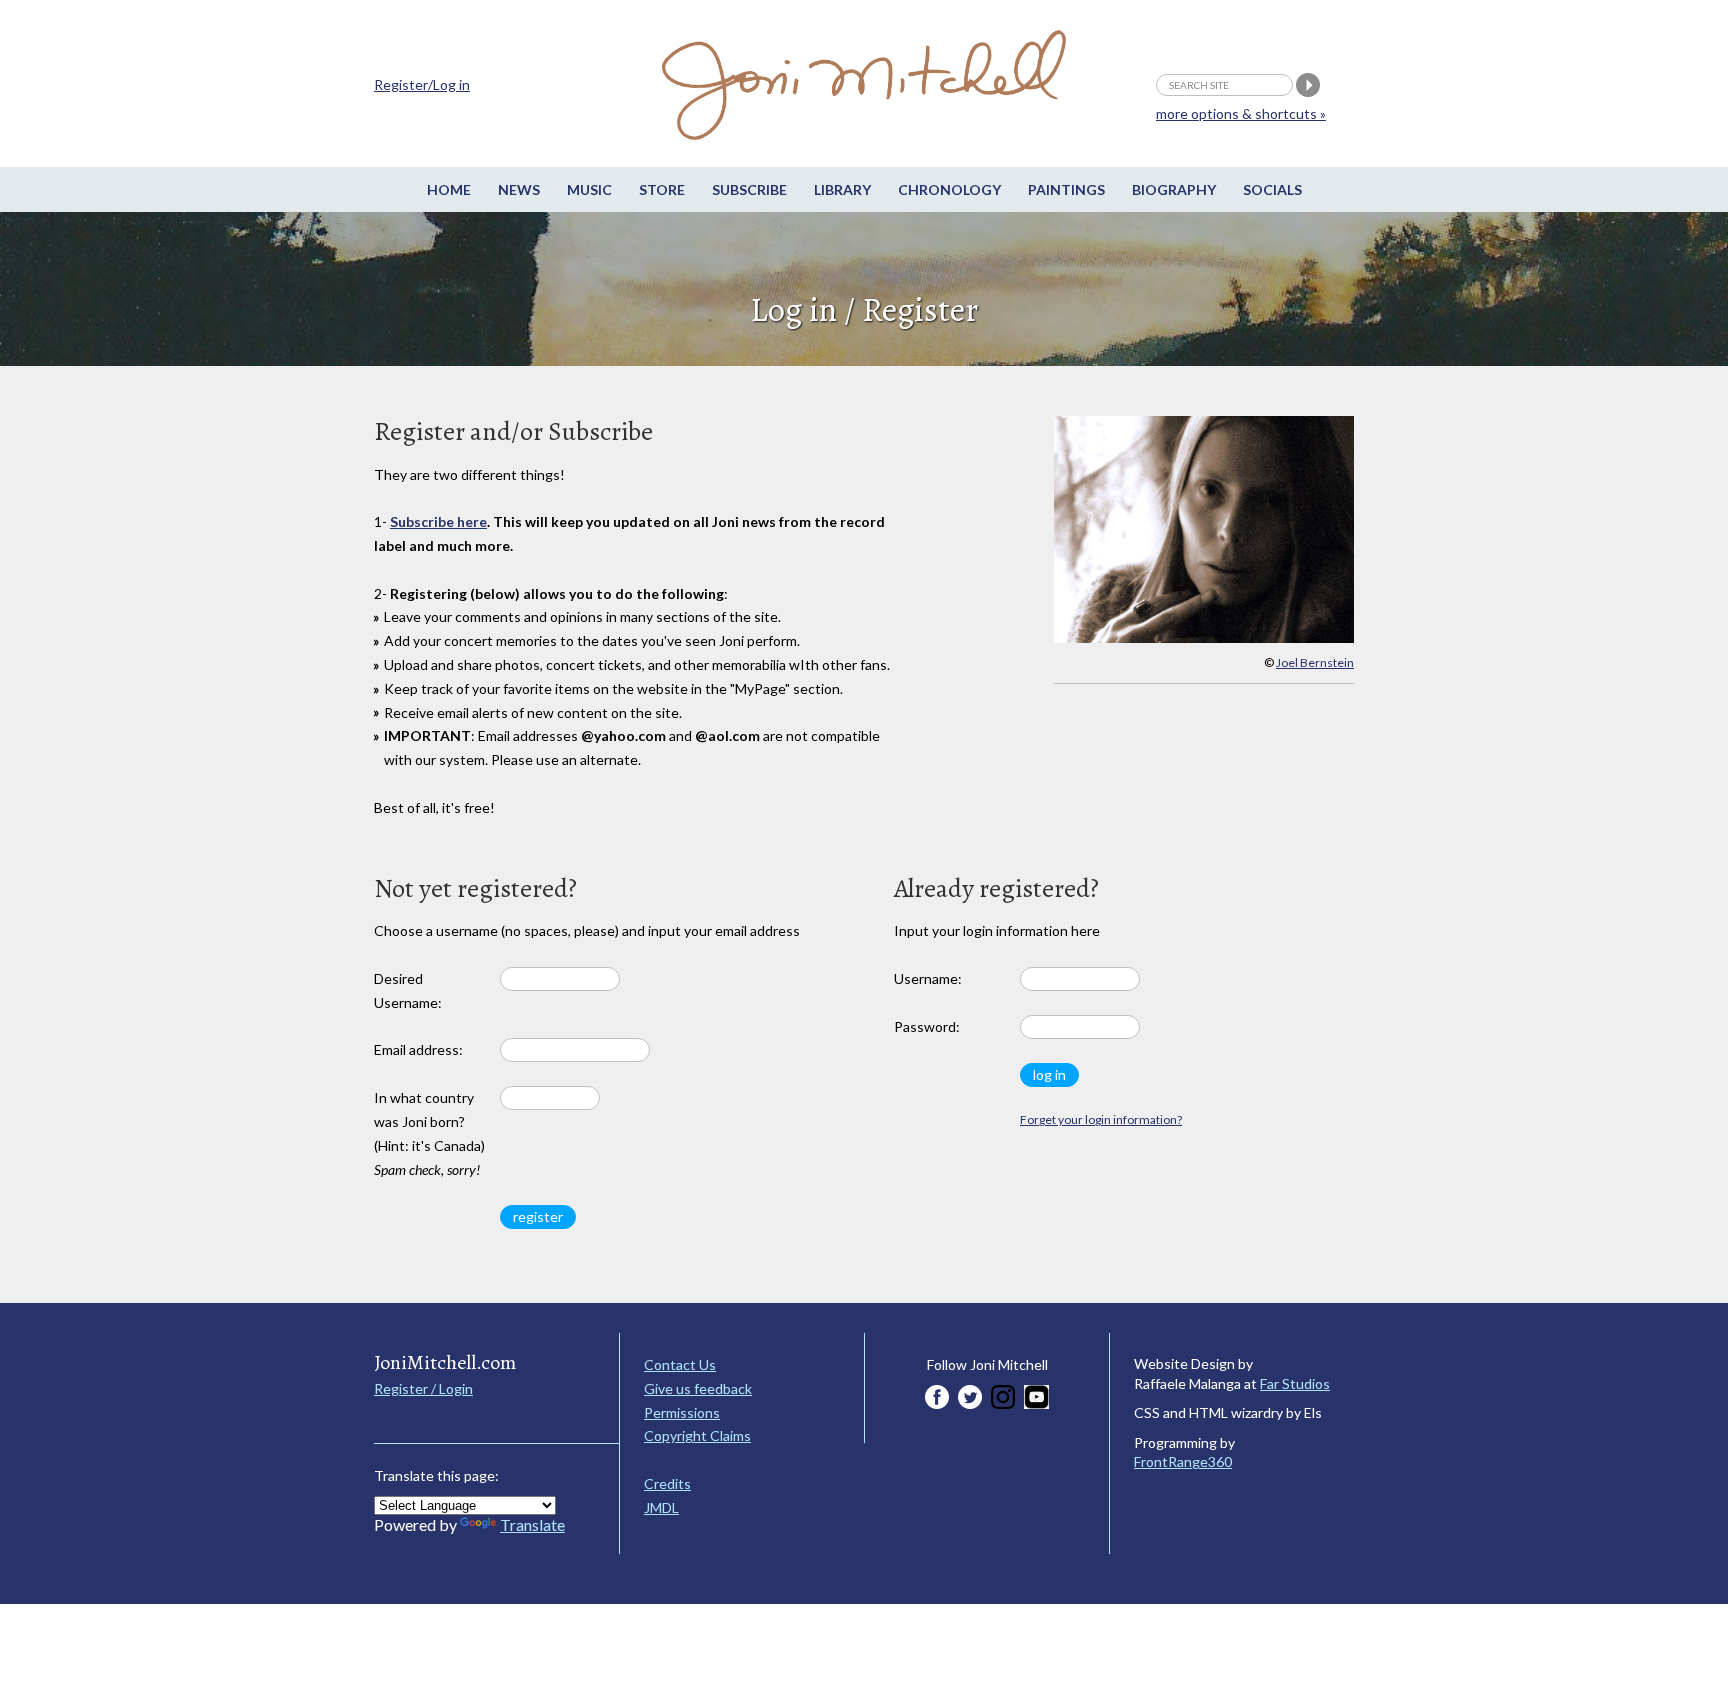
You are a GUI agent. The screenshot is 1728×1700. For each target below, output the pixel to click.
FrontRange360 (1183, 1461)
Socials (1272, 189)
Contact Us (680, 1364)
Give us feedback (698, 1388)
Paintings (1066, 189)
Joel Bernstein (1315, 662)
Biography (1174, 189)
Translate (532, 1524)
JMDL (661, 1507)
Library (842, 189)
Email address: (418, 1049)
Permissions (682, 1412)
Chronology (949, 189)
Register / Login (423, 1388)
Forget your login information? (1101, 1119)
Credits (667, 1483)
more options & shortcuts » (1241, 113)
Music (589, 189)
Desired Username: (408, 990)
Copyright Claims (697, 1435)
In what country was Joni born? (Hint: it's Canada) (429, 1133)
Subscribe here (438, 521)
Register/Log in (422, 84)
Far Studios (1295, 1383)
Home (449, 189)
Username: (928, 978)
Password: (927, 1026)
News (519, 189)
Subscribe (749, 189)
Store (662, 189)
